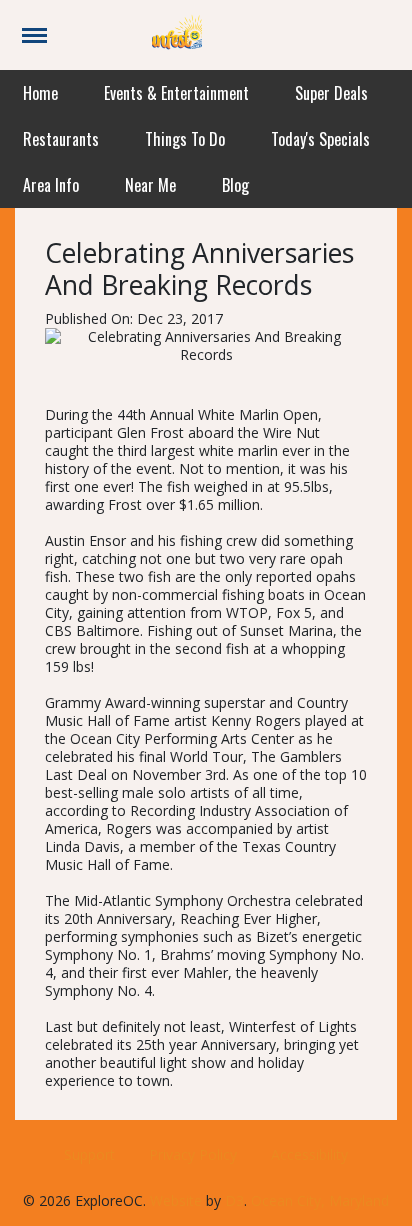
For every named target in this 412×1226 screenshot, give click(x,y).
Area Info (51, 185)
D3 (234, 1200)
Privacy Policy (193, 1154)
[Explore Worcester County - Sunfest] (177, 33)
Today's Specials (320, 139)
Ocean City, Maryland (320, 1200)
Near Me (150, 185)
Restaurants (61, 139)
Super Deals (331, 93)
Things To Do (185, 139)
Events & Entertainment (176, 93)
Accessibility (309, 1154)
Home (40, 93)
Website (176, 1200)
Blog (235, 185)
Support (89, 1154)
